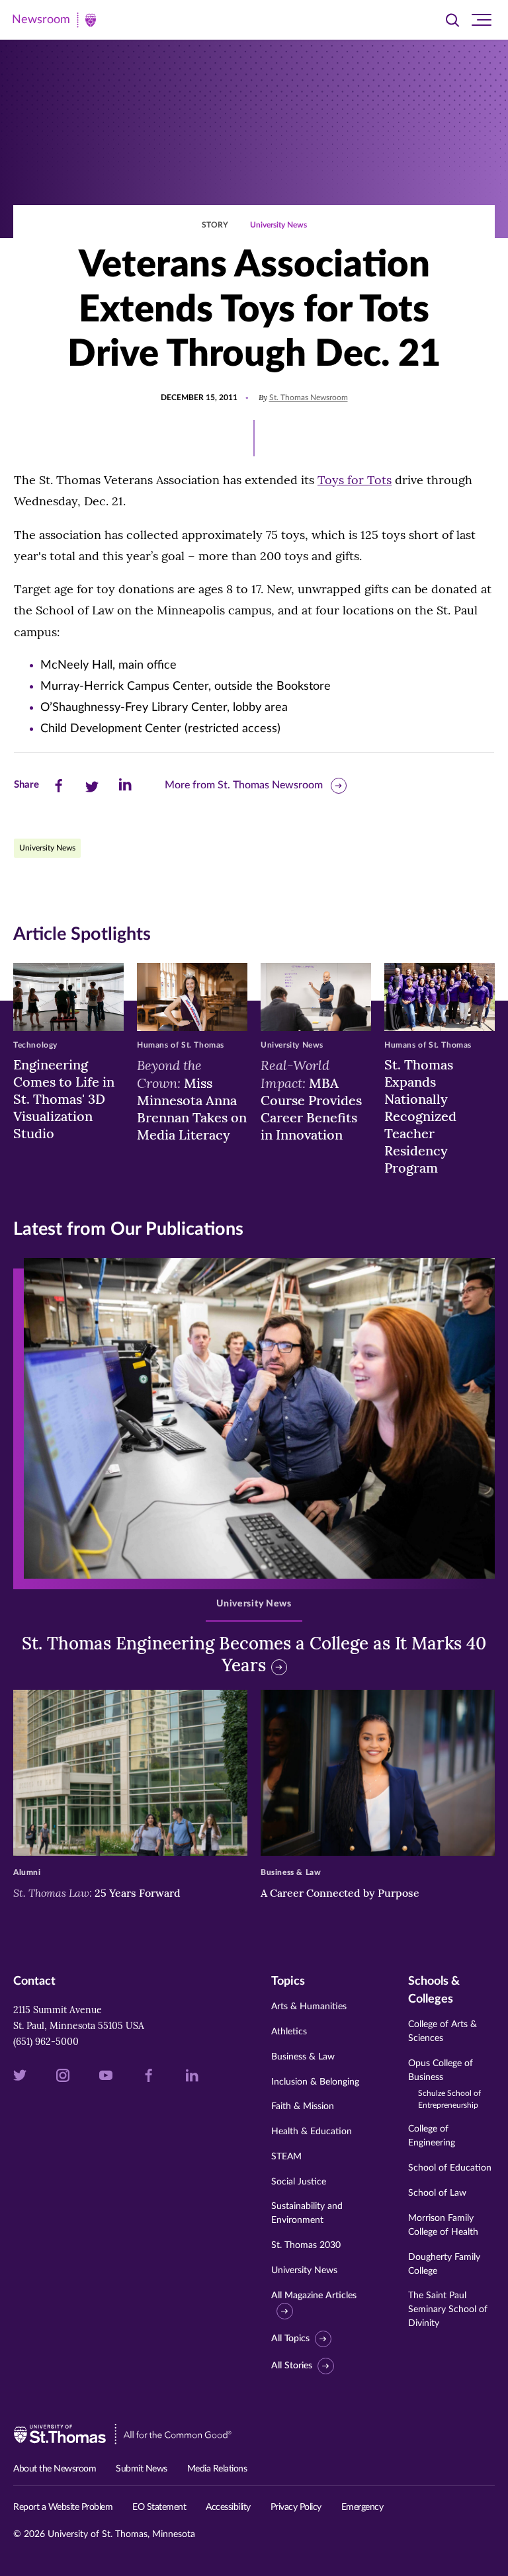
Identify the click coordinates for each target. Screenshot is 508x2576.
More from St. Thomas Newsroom (244, 785)
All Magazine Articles (314, 2296)
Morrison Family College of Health (443, 2225)
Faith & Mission (303, 2106)
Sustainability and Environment (307, 2213)
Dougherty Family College (444, 2264)
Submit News (142, 2469)
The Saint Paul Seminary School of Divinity (448, 2309)
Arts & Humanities (309, 2007)
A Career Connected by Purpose (341, 1893)
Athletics (289, 2032)
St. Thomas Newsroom (309, 397)
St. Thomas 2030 (306, 2245)
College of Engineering (432, 2136)
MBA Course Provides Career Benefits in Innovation (311, 1100)
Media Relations (217, 2469)
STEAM (286, 2157)
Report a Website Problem (63, 2507)
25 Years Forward (97, 1893)
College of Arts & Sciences (443, 2031)
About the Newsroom (55, 2469)
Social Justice (299, 2182)
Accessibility (228, 2507)
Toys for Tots (355, 480)
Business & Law (303, 2057)
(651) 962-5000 (46, 2042)
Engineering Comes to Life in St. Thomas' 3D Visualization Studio (64, 1099)
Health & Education (312, 2132)
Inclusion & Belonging (315, 2082)
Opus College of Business (444, 2084)
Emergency (362, 2507)
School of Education (450, 2168)
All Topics (290, 2339)
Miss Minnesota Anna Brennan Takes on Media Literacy (192, 1100)
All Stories (292, 2366)
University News (278, 225)
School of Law (437, 2193)
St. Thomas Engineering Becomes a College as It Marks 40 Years (254, 1654)
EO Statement (159, 2507)
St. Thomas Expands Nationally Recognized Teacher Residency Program (420, 1116)
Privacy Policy (296, 2507)
